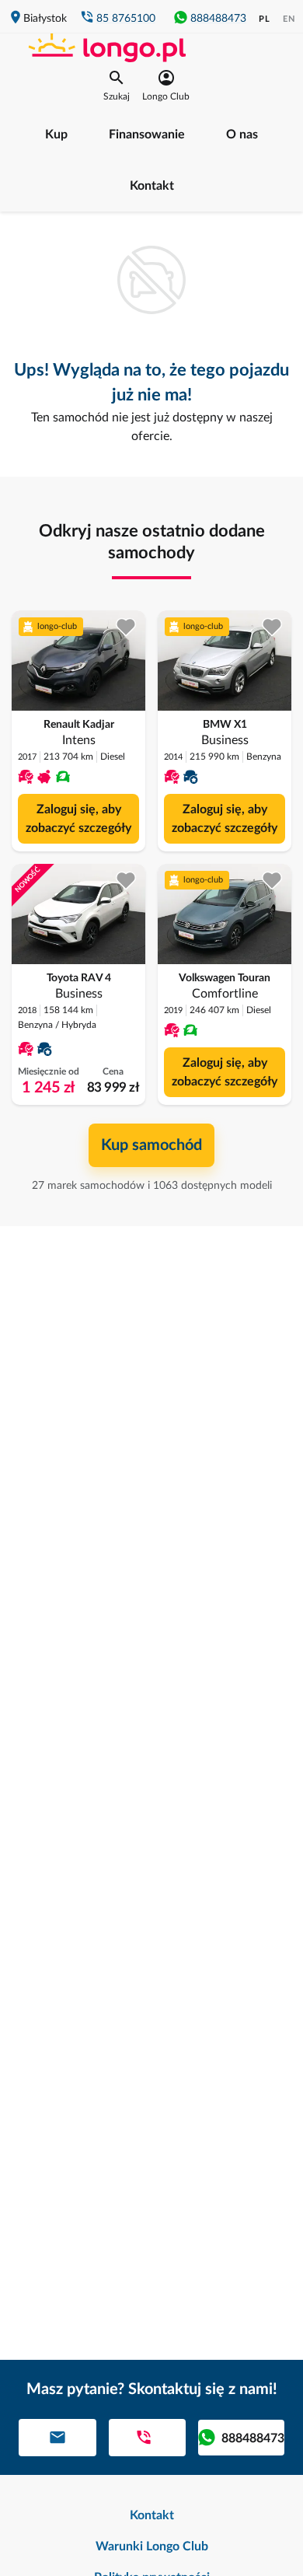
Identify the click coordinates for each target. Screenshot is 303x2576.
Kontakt (152, 186)
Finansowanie (147, 135)
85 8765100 (126, 19)
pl (265, 19)
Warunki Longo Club (152, 2546)
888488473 (218, 19)
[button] (117, 86)
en (289, 19)
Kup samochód (151, 1145)
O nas (242, 135)
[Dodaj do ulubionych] (126, 627)
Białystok (45, 19)
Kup (56, 135)
